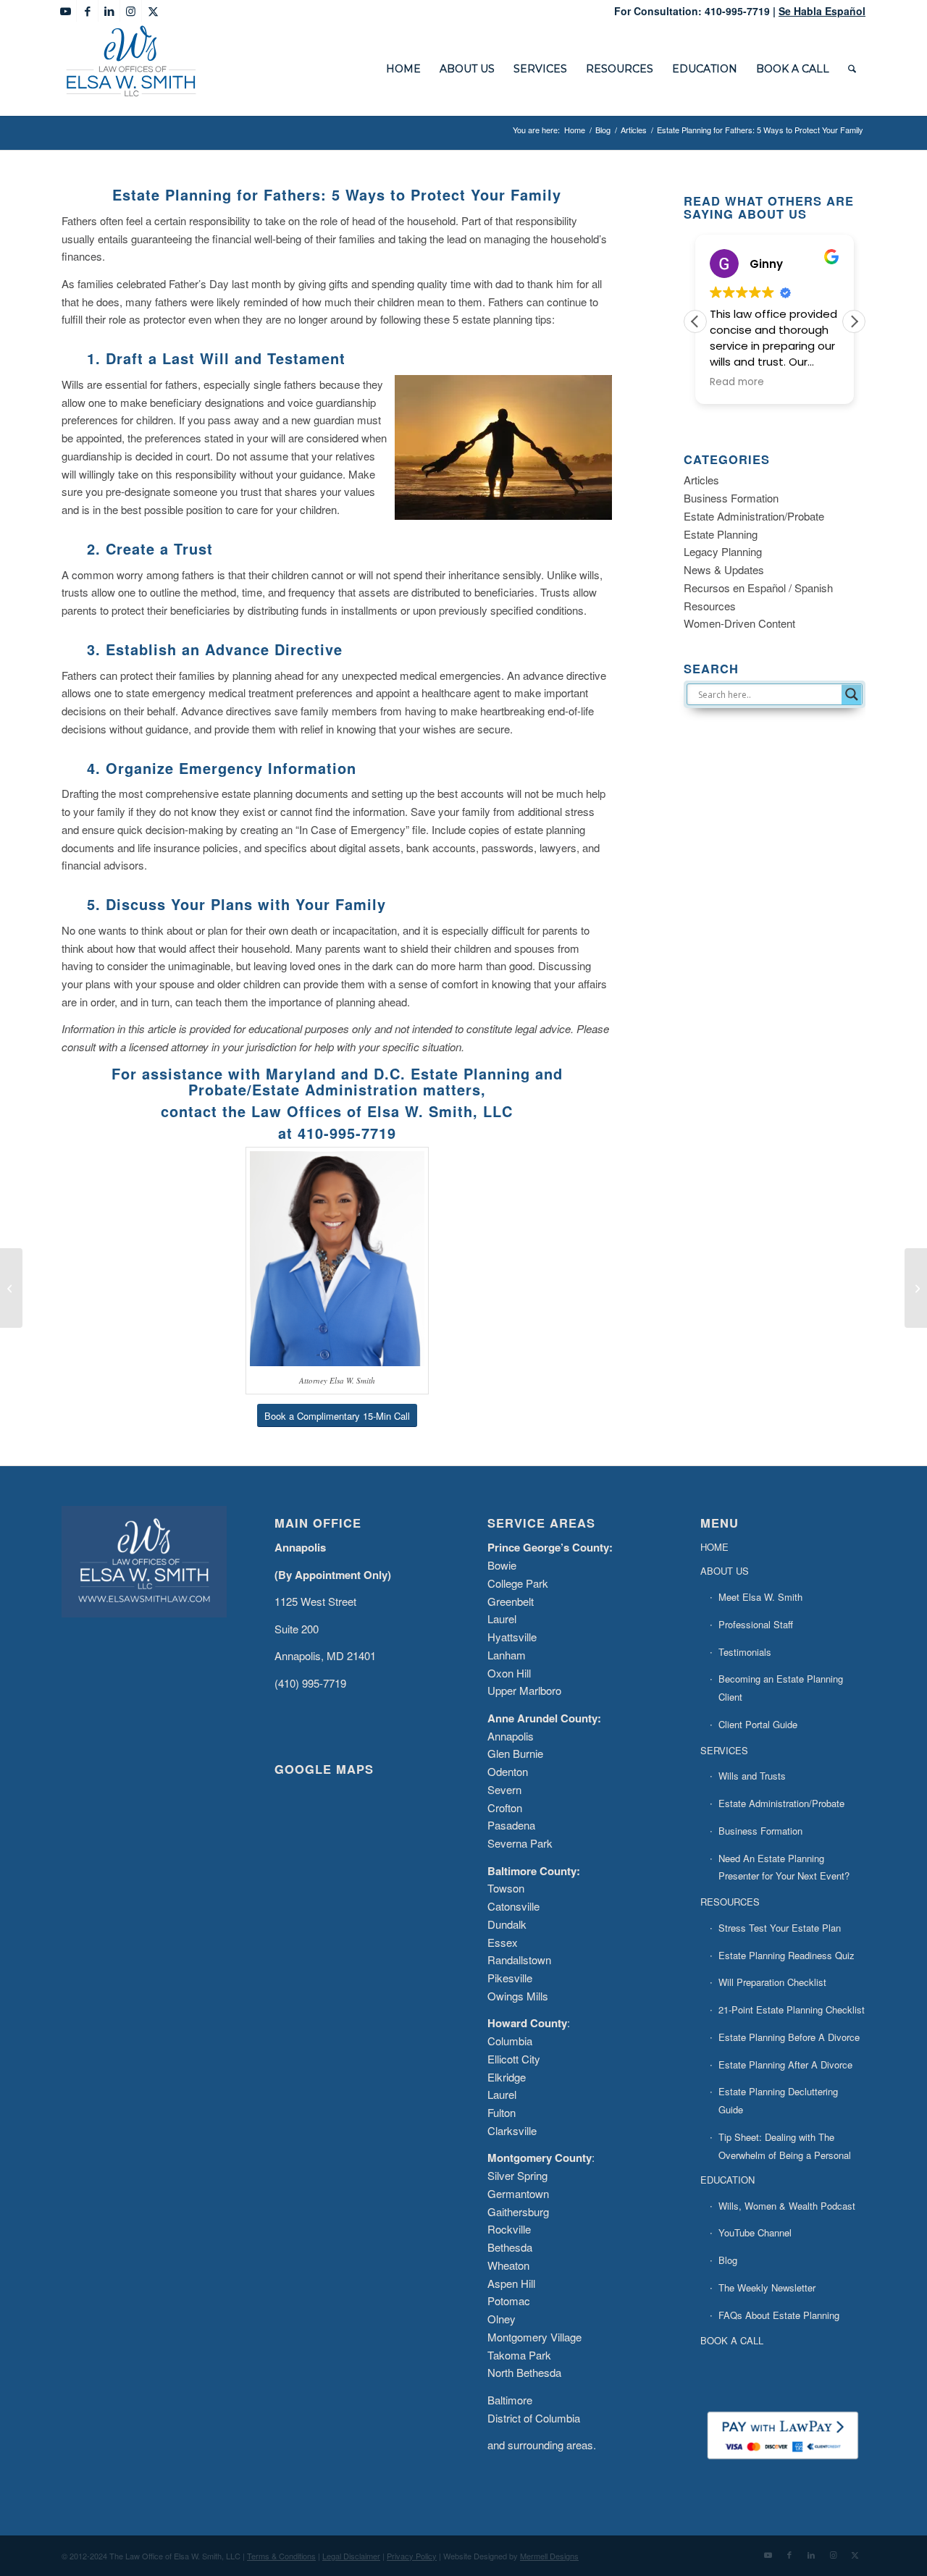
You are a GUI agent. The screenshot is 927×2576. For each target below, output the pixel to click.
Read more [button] (737, 382)
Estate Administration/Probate (754, 516)
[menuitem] (403, 69)
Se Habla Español (822, 11)
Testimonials (745, 1652)
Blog (728, 2260)
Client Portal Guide (758, 1724)
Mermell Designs (549, 2556)
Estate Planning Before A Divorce (789, 2037)
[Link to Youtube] (66, 11)
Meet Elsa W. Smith (760, 1597)
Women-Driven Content (739, 623)
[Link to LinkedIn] (109, 11)
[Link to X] (153, 11)
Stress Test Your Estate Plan (780, 1928)
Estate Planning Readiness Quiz (787, 1955)
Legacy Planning (723, 551)
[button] (854, 321)
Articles (701, 480)
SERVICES (724, 1750)
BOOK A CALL (732, 2340)
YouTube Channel (755, 2232)
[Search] (852, 69)
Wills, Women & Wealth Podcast (787, 2206)
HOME (714, 1547)
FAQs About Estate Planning (779, 2315)
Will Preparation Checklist (772, 1982)
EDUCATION (727, 2180)
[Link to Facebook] (87, 11)
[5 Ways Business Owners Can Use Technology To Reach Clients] (11, 1288)
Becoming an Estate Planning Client (781, 1688)
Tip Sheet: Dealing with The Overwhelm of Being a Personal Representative (785, 2155)
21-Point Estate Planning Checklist (792, 2009)
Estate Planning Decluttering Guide (778, 2100)
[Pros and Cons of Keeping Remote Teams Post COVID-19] (916, 1288)
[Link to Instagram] (131, 11)
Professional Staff (756, 1624)
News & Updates (724, 569)
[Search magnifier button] (852, 694)
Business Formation (731, 498)
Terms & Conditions (281, 2556)
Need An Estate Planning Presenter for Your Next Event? (784, 1867)
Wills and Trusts (752, 1776)
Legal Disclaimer (351, 2556)
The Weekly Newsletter (767, 2287)
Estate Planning (721, 534)
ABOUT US (725, 1571)
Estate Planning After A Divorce (785, 2064)
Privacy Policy (412, 2556)
